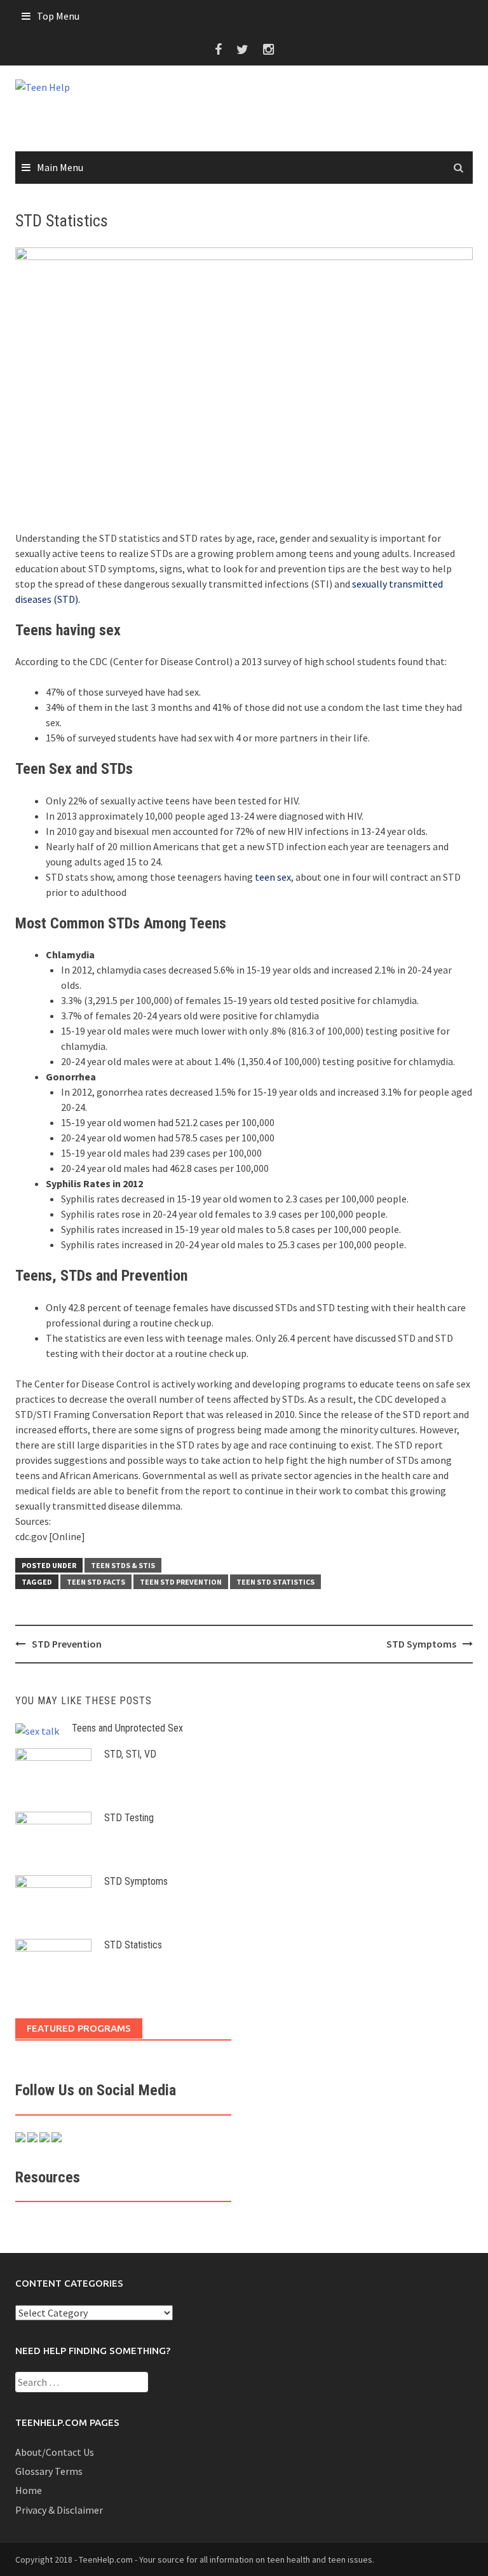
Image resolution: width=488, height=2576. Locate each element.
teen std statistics (275, 1582)
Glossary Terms (49, 2471)
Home (29, 2490)
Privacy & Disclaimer (59, 2510)
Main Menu (60, 167)
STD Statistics (133, 1945)
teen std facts (96, 1582)
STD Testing (129, 1818)
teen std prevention (181, 1582)
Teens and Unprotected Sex (127, 1728)
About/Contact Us (55, 2452)
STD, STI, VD (130, 1754)
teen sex (273, 877)
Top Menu (58, 16)
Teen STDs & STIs (123, 1565)
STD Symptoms (421, 1644)
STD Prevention (67, 1644)
